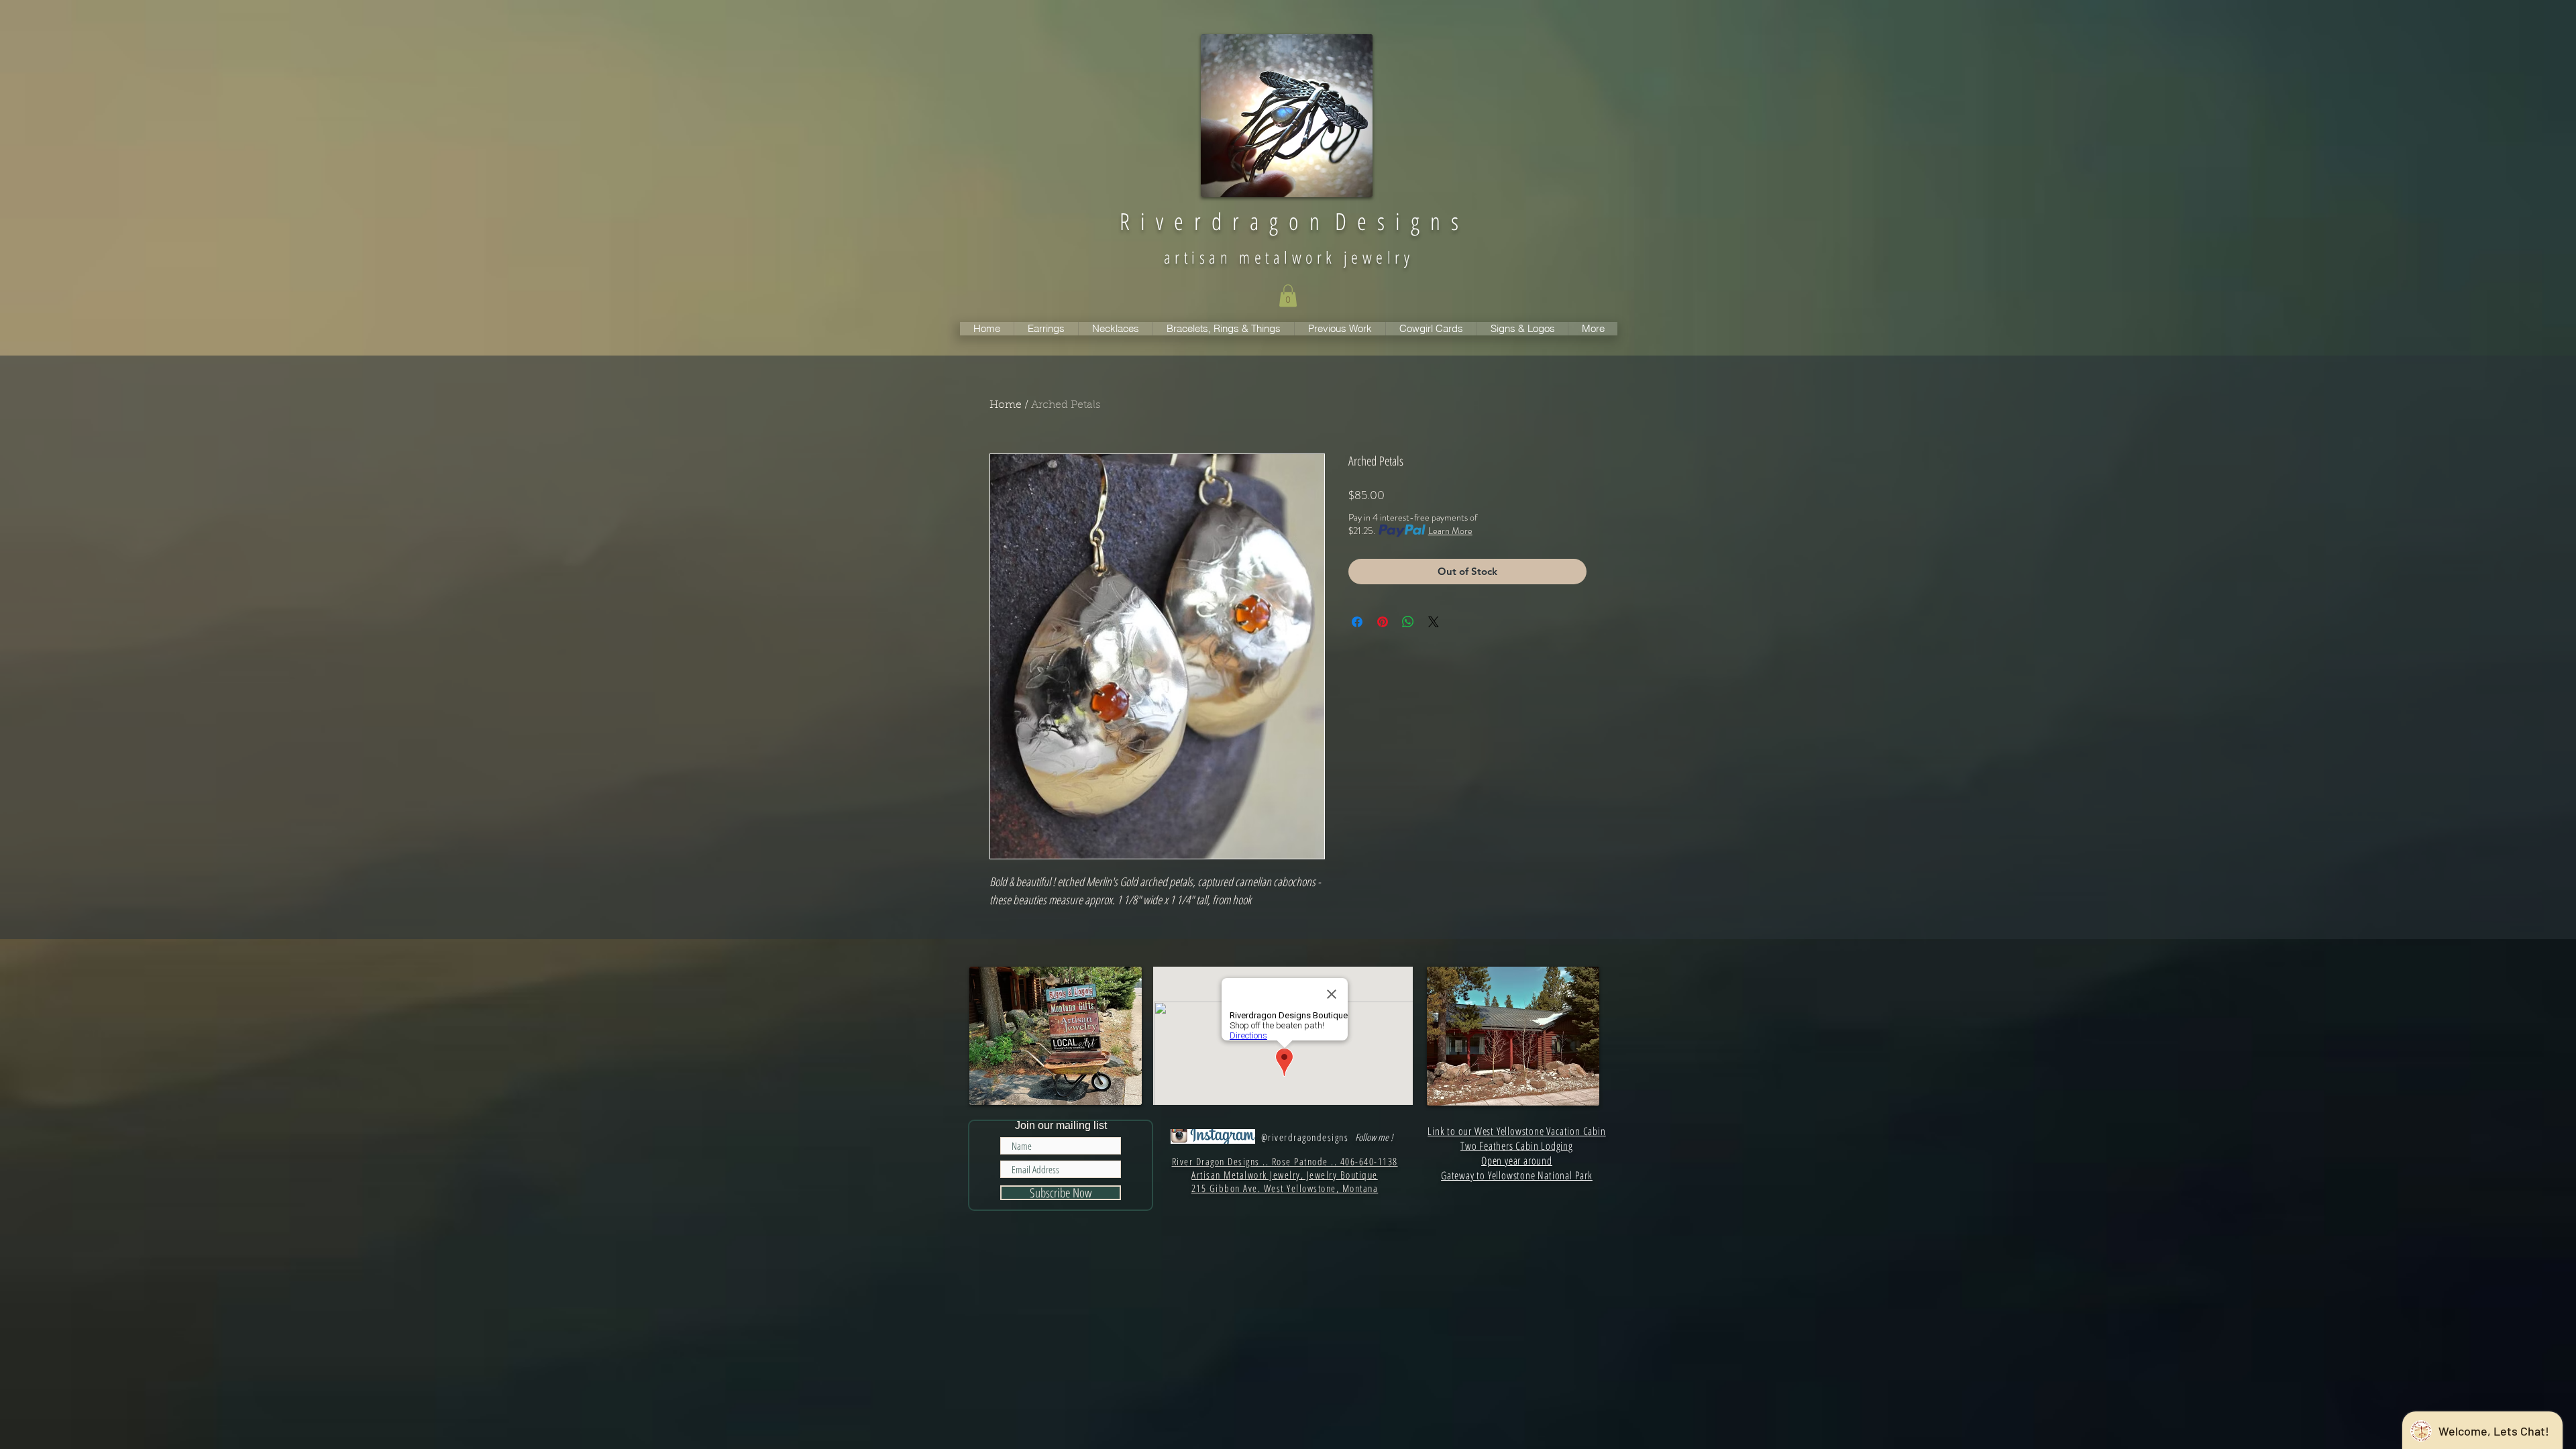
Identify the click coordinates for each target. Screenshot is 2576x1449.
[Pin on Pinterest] (1383, 622)
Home (1006, 405)
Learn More (1450, 531)
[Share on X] (1434, 622)
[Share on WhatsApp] (1408, 622)
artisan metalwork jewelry (1289, 257)
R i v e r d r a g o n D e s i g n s (1289, 221)
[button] (1288, 296)
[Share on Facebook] (1357, 622)
